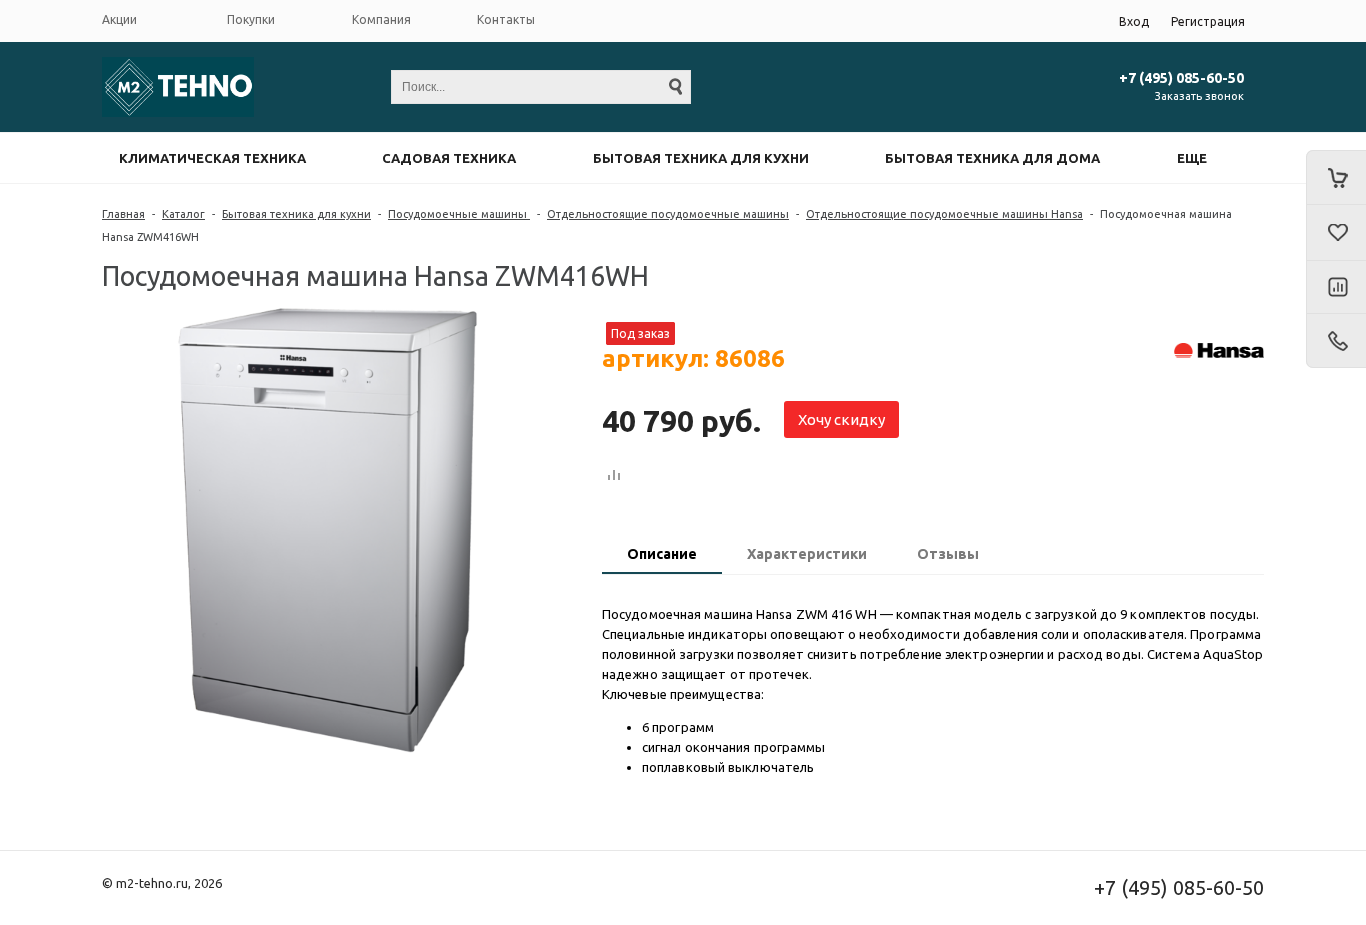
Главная (123, 214)
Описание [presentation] (662, 554)
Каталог (183, 214)
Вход (1134, 21)
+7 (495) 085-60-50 (1181, 78)
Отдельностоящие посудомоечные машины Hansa (944, 214)
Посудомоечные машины (459, 214)
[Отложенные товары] (1336, 233)
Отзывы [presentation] (948, 554)
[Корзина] (1336, 177)
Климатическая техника (212, 158)
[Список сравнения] (1336, 288)
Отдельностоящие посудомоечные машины (668, 214)
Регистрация (1208, 21)
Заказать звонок (1199, 96)
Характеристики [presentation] (807, 554)
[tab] (662, 556)
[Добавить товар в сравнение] (614, 476)
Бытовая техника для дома (992, 158)
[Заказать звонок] (1336, 341)
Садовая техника (449, 158)
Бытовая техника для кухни (701, 158)
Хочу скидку (841, 419)
